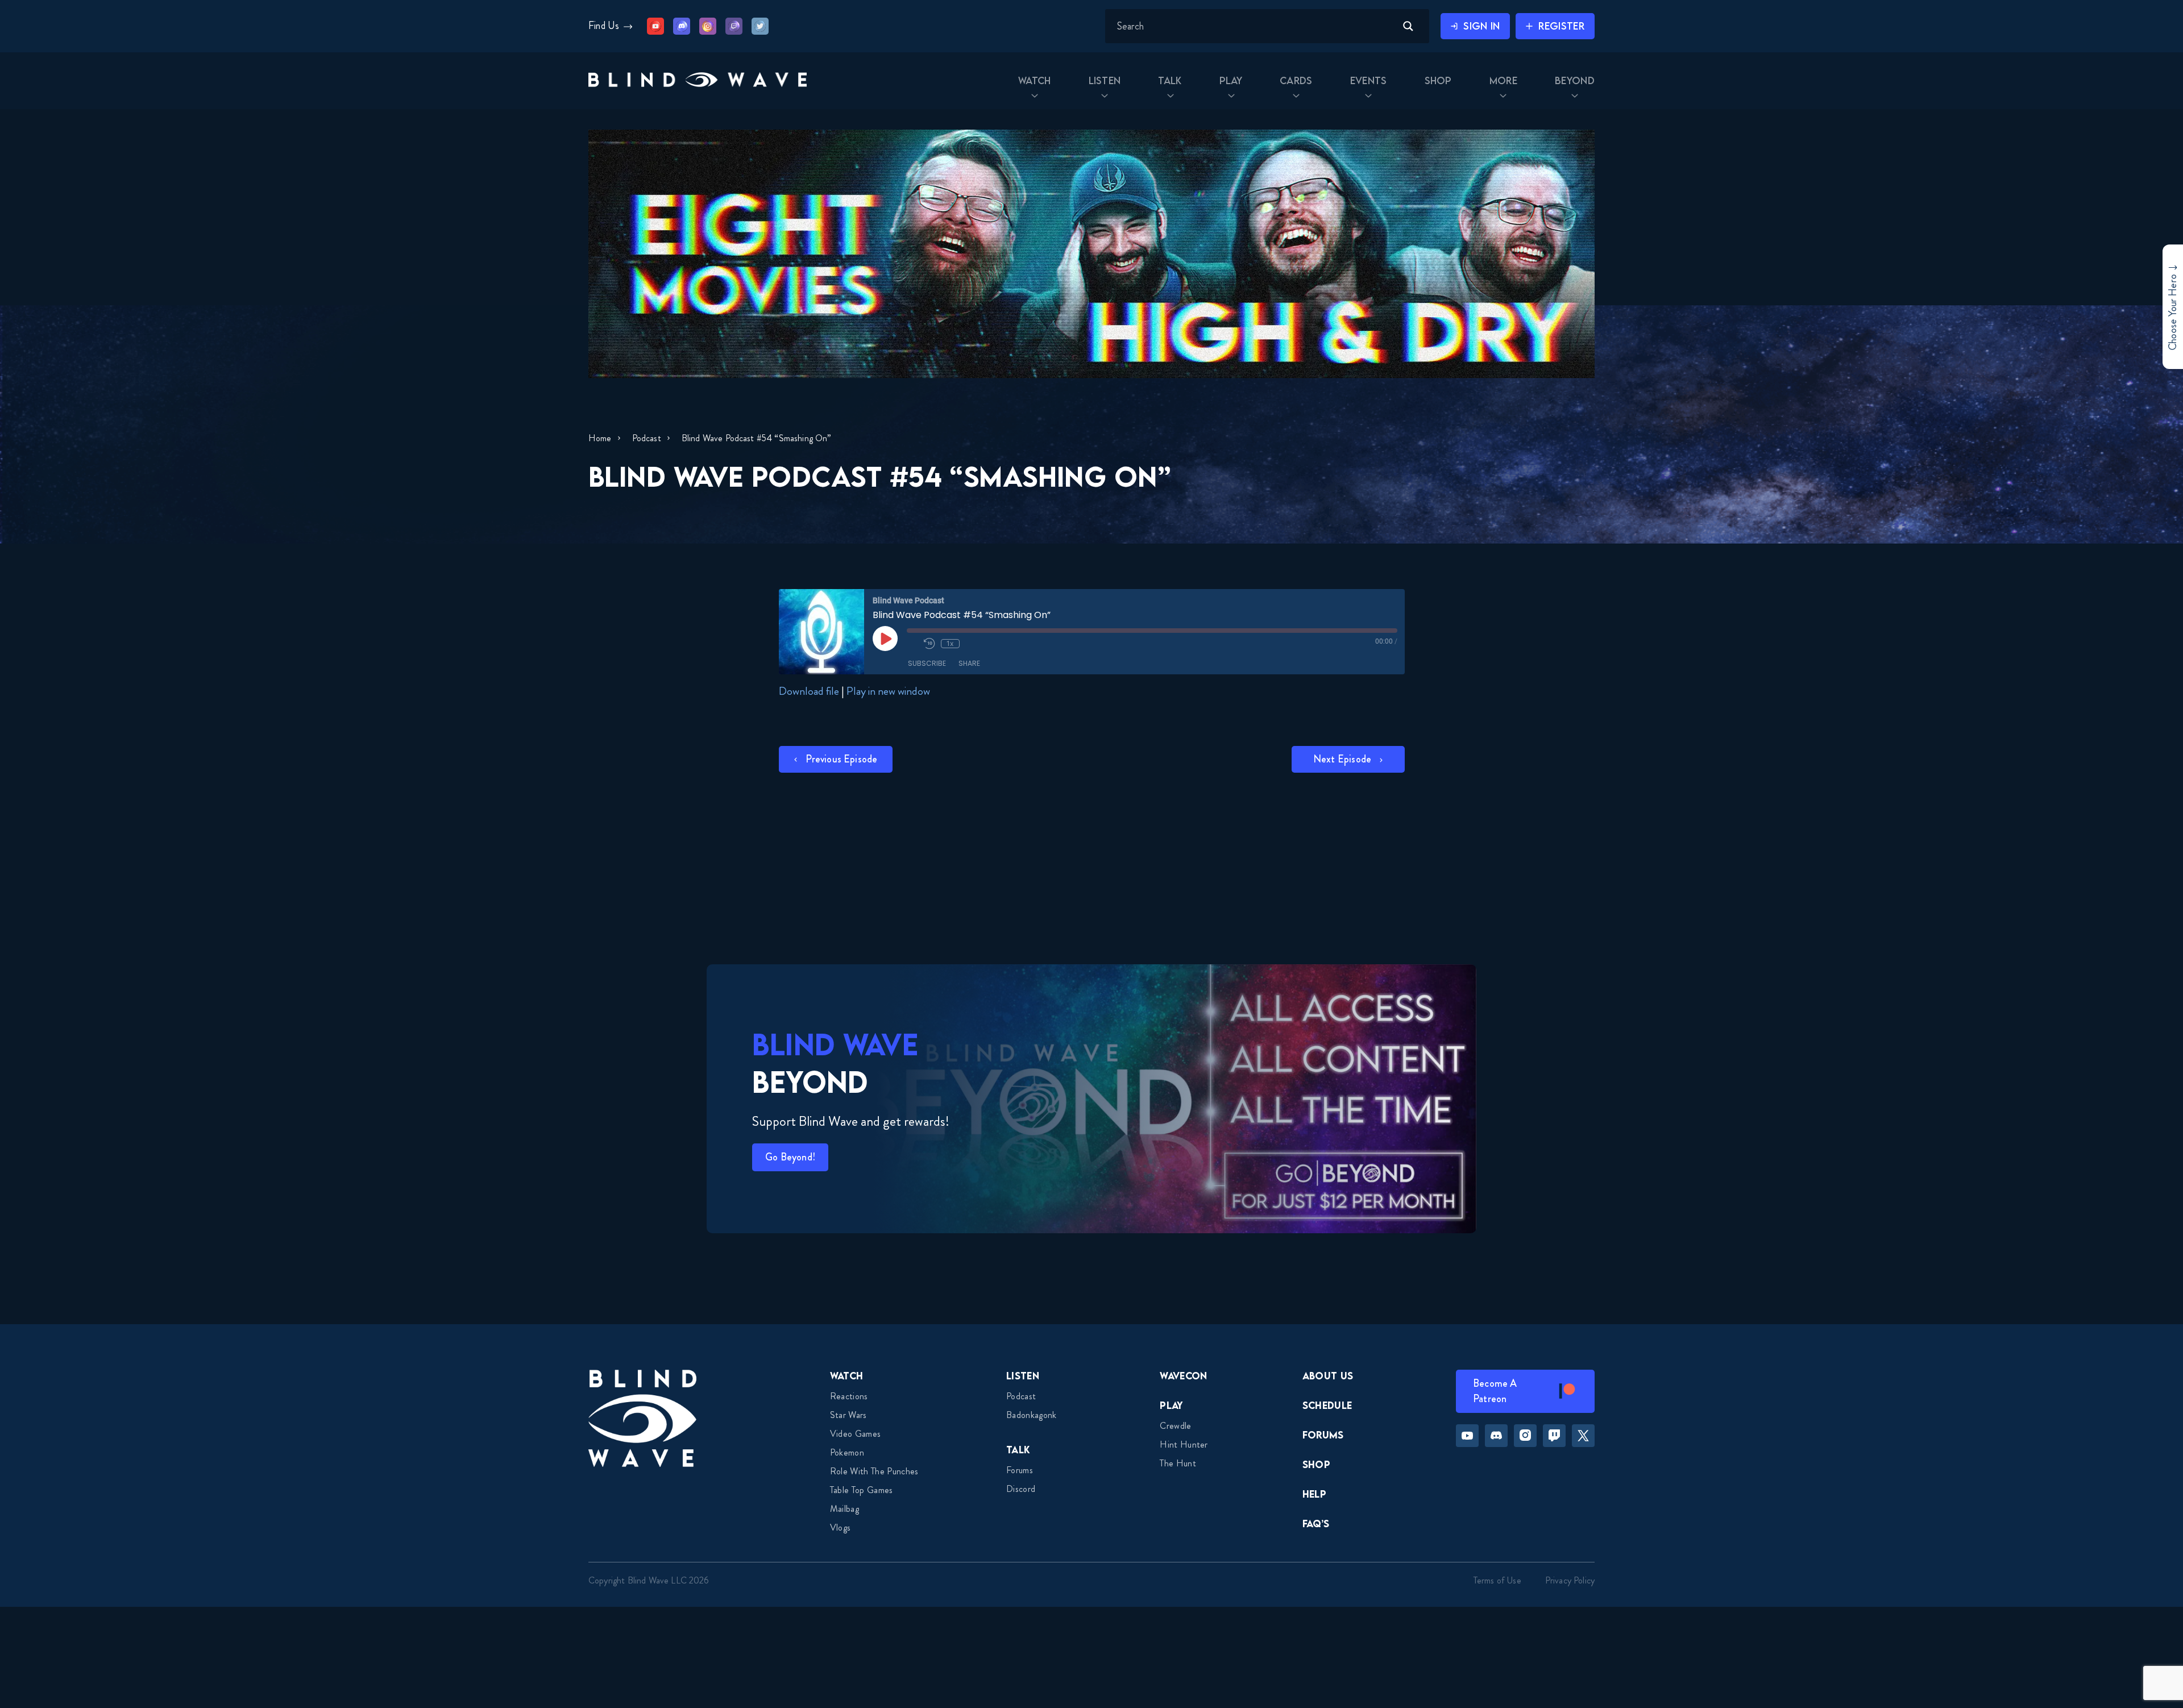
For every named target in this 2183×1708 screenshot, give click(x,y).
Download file (809, 691)
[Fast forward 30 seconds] (971, 644)
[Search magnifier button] (1408, 26)
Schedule (1327, 1405)
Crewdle (1175, 1426)
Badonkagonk (1032, 1415)
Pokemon (847, 1452)
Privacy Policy (1570, 1580)
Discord (1021, 1489)
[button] (698, 81)
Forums (1020, 1470)
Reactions (849, 1396)
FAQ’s (1316, 1523)
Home (600, 438)
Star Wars (848, 1415)
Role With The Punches (874, 1471)
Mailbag (844, 1509)
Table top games (862, 1490)
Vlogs (841, 1527)
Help (1314, 1494)
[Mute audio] (912, 644)
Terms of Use (1497, 1580)
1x (950, 643)
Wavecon (1183, 1376)
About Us (1328, 1376)
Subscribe (927, 663)
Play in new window (888, 691)
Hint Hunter (1184, 1444)
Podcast (647, 438)
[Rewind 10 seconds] (929, 644)
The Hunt (1178, 1463)
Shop (1316, 1464)
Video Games (856, 1434)
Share (969, 663)
